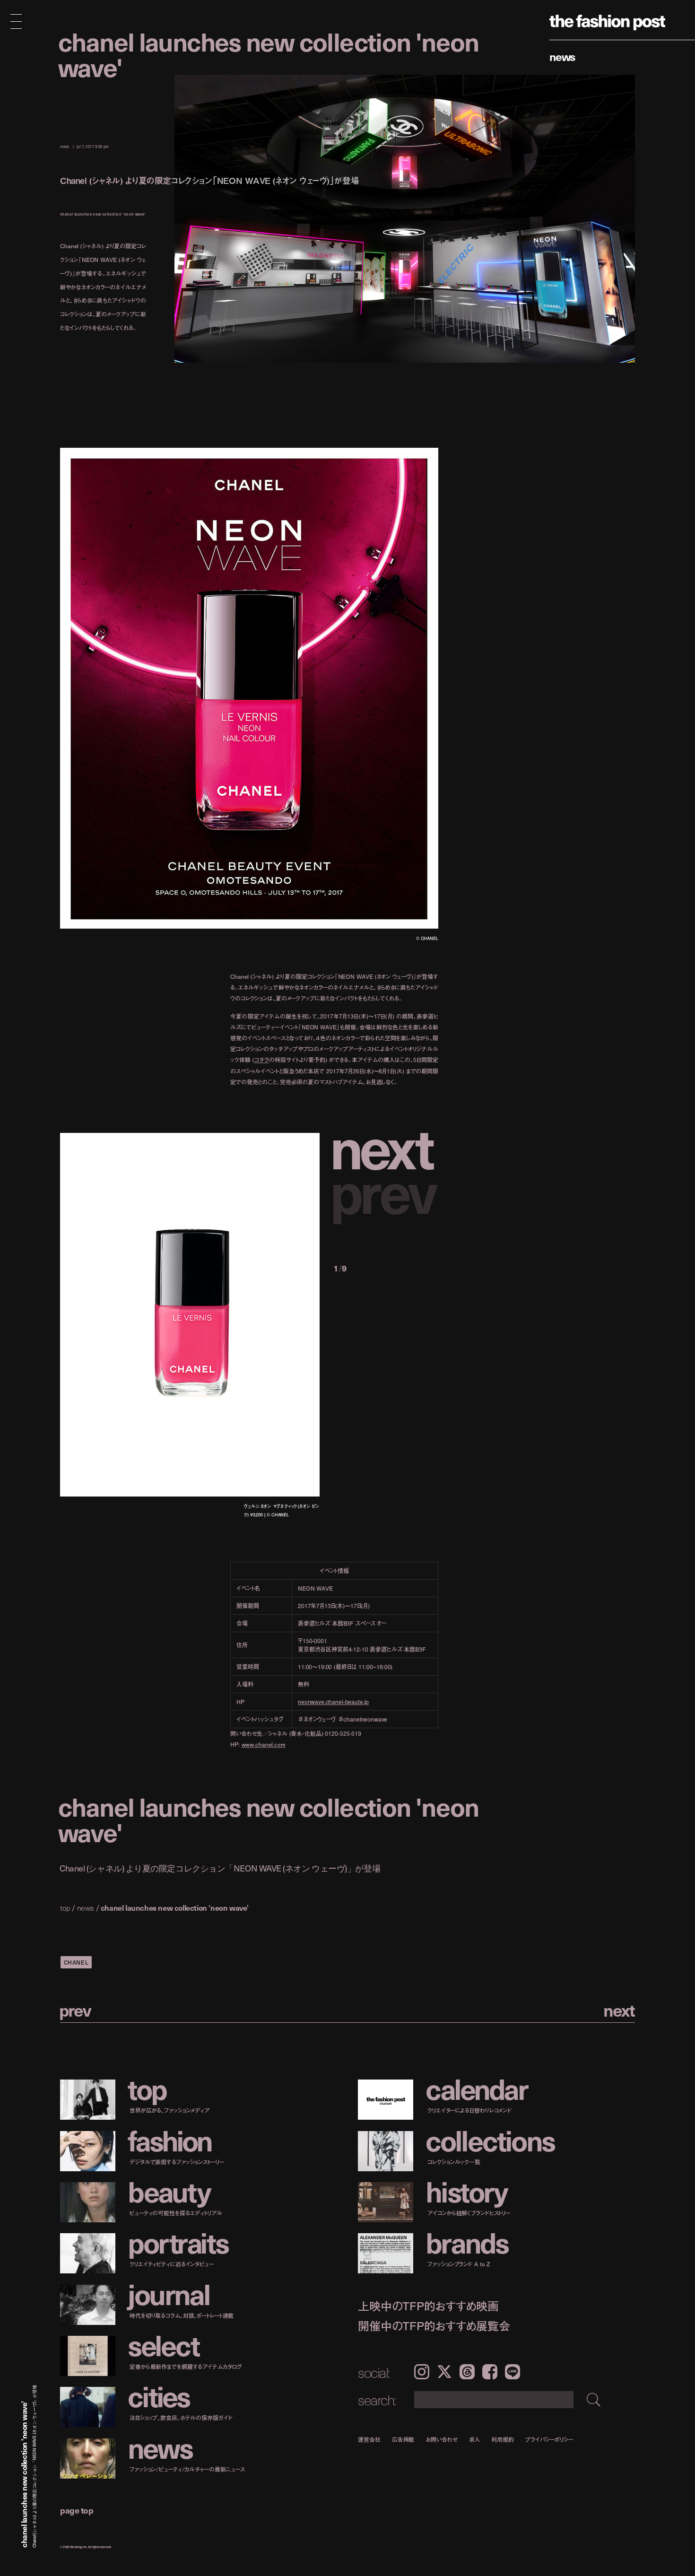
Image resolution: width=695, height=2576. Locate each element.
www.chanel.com (264, 1745)
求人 (475, 2439)
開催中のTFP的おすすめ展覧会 (434, 2326)
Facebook (490, 2372)
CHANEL (76, 1962)
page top (77, 2510)
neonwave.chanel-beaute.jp (333, 1702)
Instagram (422, 2372)
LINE (513, 2372)
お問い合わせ (441, 2439)
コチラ (262, 1060)
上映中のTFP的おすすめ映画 (428, 2306)
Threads (467, 2372)
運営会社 (369, 2439)
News (562, 56)
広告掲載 (403, 2439)
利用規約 (503, 2439)
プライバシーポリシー (549, 2439)
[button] (386, 1146)
